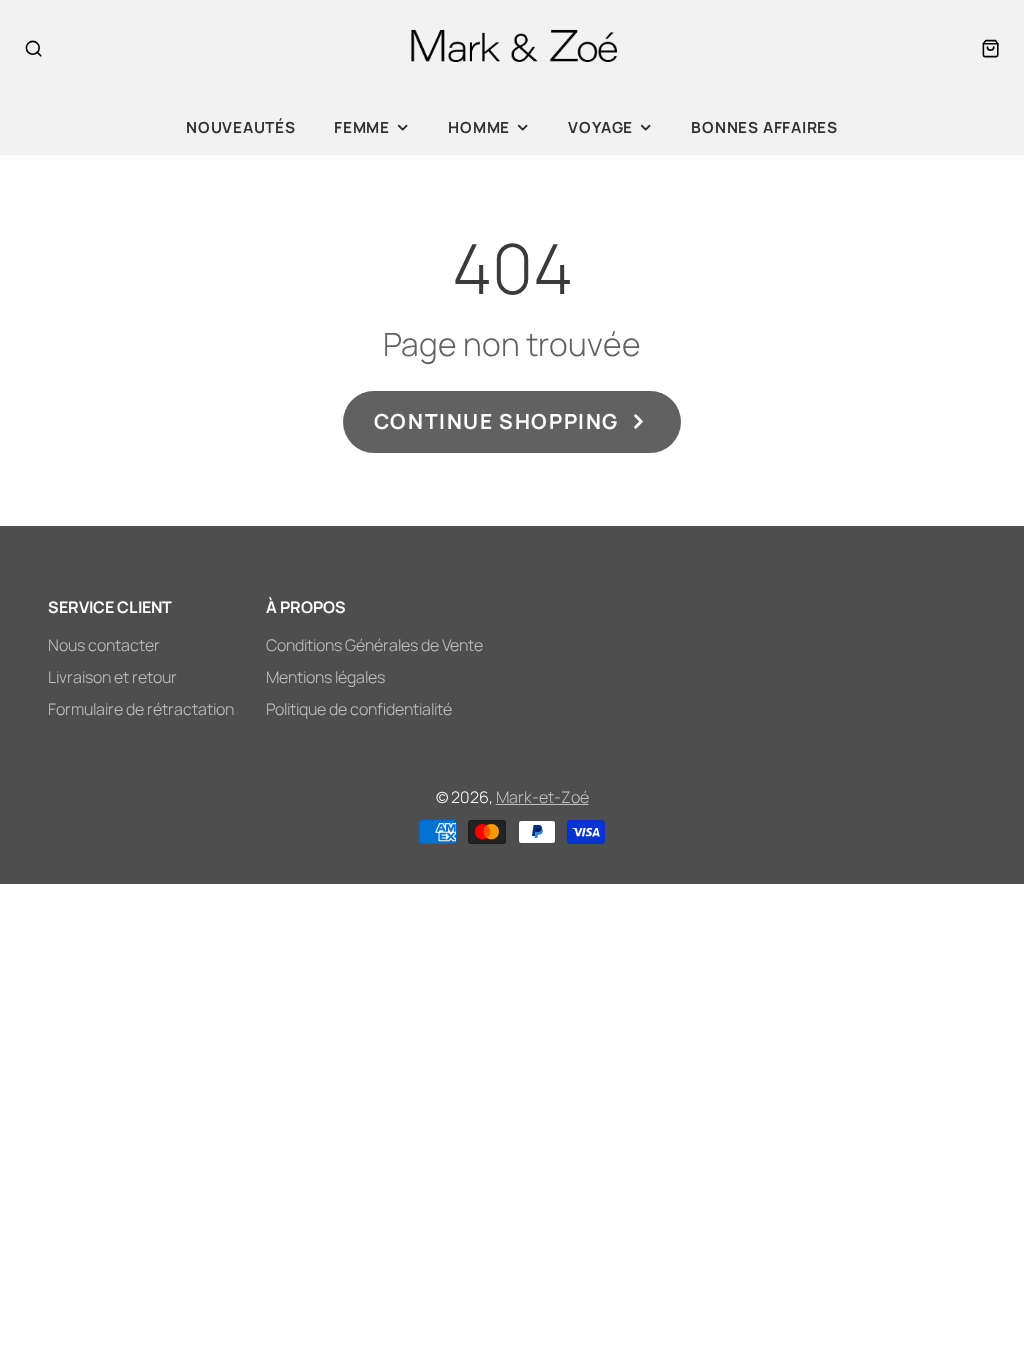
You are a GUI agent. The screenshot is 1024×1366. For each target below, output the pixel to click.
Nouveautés (241, 127)
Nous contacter (104, 645)
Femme (362, 127)
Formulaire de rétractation (141, 709)
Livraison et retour (112, 677)
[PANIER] (990, 48)
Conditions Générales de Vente (374, 645)
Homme (479, 127)
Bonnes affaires (764, 127)
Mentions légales (325, 677)
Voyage (600, 127)
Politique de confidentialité (359, 709)
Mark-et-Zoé (542, 797)
